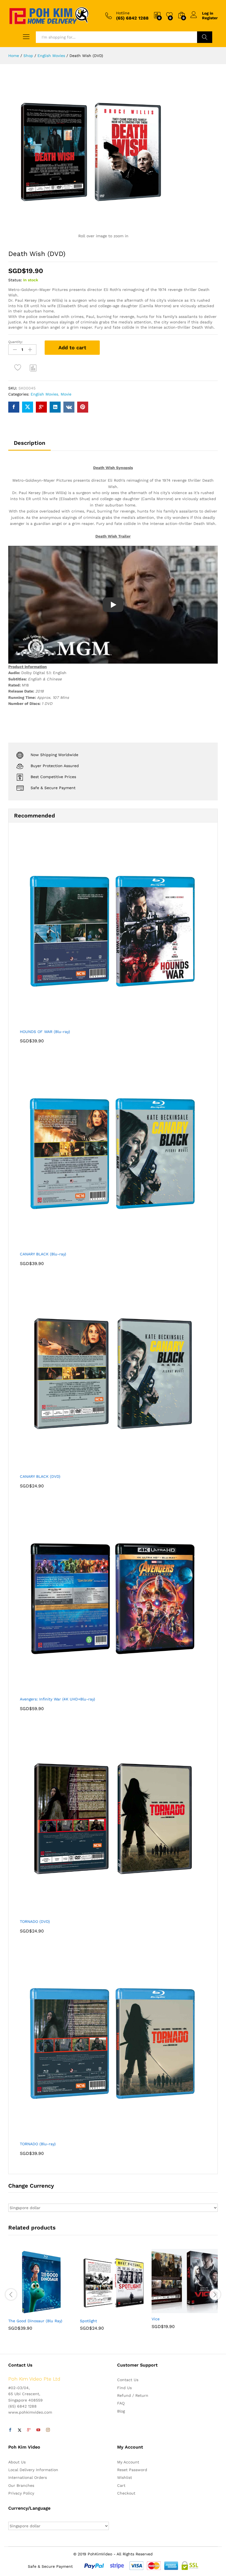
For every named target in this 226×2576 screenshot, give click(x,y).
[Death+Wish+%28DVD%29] (28, 407)
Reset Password (132, 2470)
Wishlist (125, 2477)
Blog (121, 2411)
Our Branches (21, 2485)
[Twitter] (20, 2430)
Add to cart (72, 347)
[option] (41, 2294)
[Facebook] (10, 2430)
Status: (15, 280)
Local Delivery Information (33, 2470)
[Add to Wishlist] (18, 368)
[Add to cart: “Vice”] (171, 2310)
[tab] (29, 445)
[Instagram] (48, 2430)
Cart (121, 2485)
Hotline (123, 13)
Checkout (126, 2493)
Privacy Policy (21, 2493)
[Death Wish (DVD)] (14, 407)
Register (210, 18)
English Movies (44, 394)
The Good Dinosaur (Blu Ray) (35, 2321)
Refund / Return (133, 2395)
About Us (17, 2462)
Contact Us (128, 2380)
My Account (128, 2462)
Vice (156, 2319)
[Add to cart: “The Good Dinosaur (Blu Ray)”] (28, 2312)
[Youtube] (38, 2430)
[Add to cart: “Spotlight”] (99, 2312)
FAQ (121, 2403)
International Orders (28, 2477)
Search (205, 37)
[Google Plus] (29, 2430)
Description (29, 443)
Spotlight (88, 2321)
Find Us (124, 2388)
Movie (66, 394)
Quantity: (16, 342)
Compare (33, 368)
